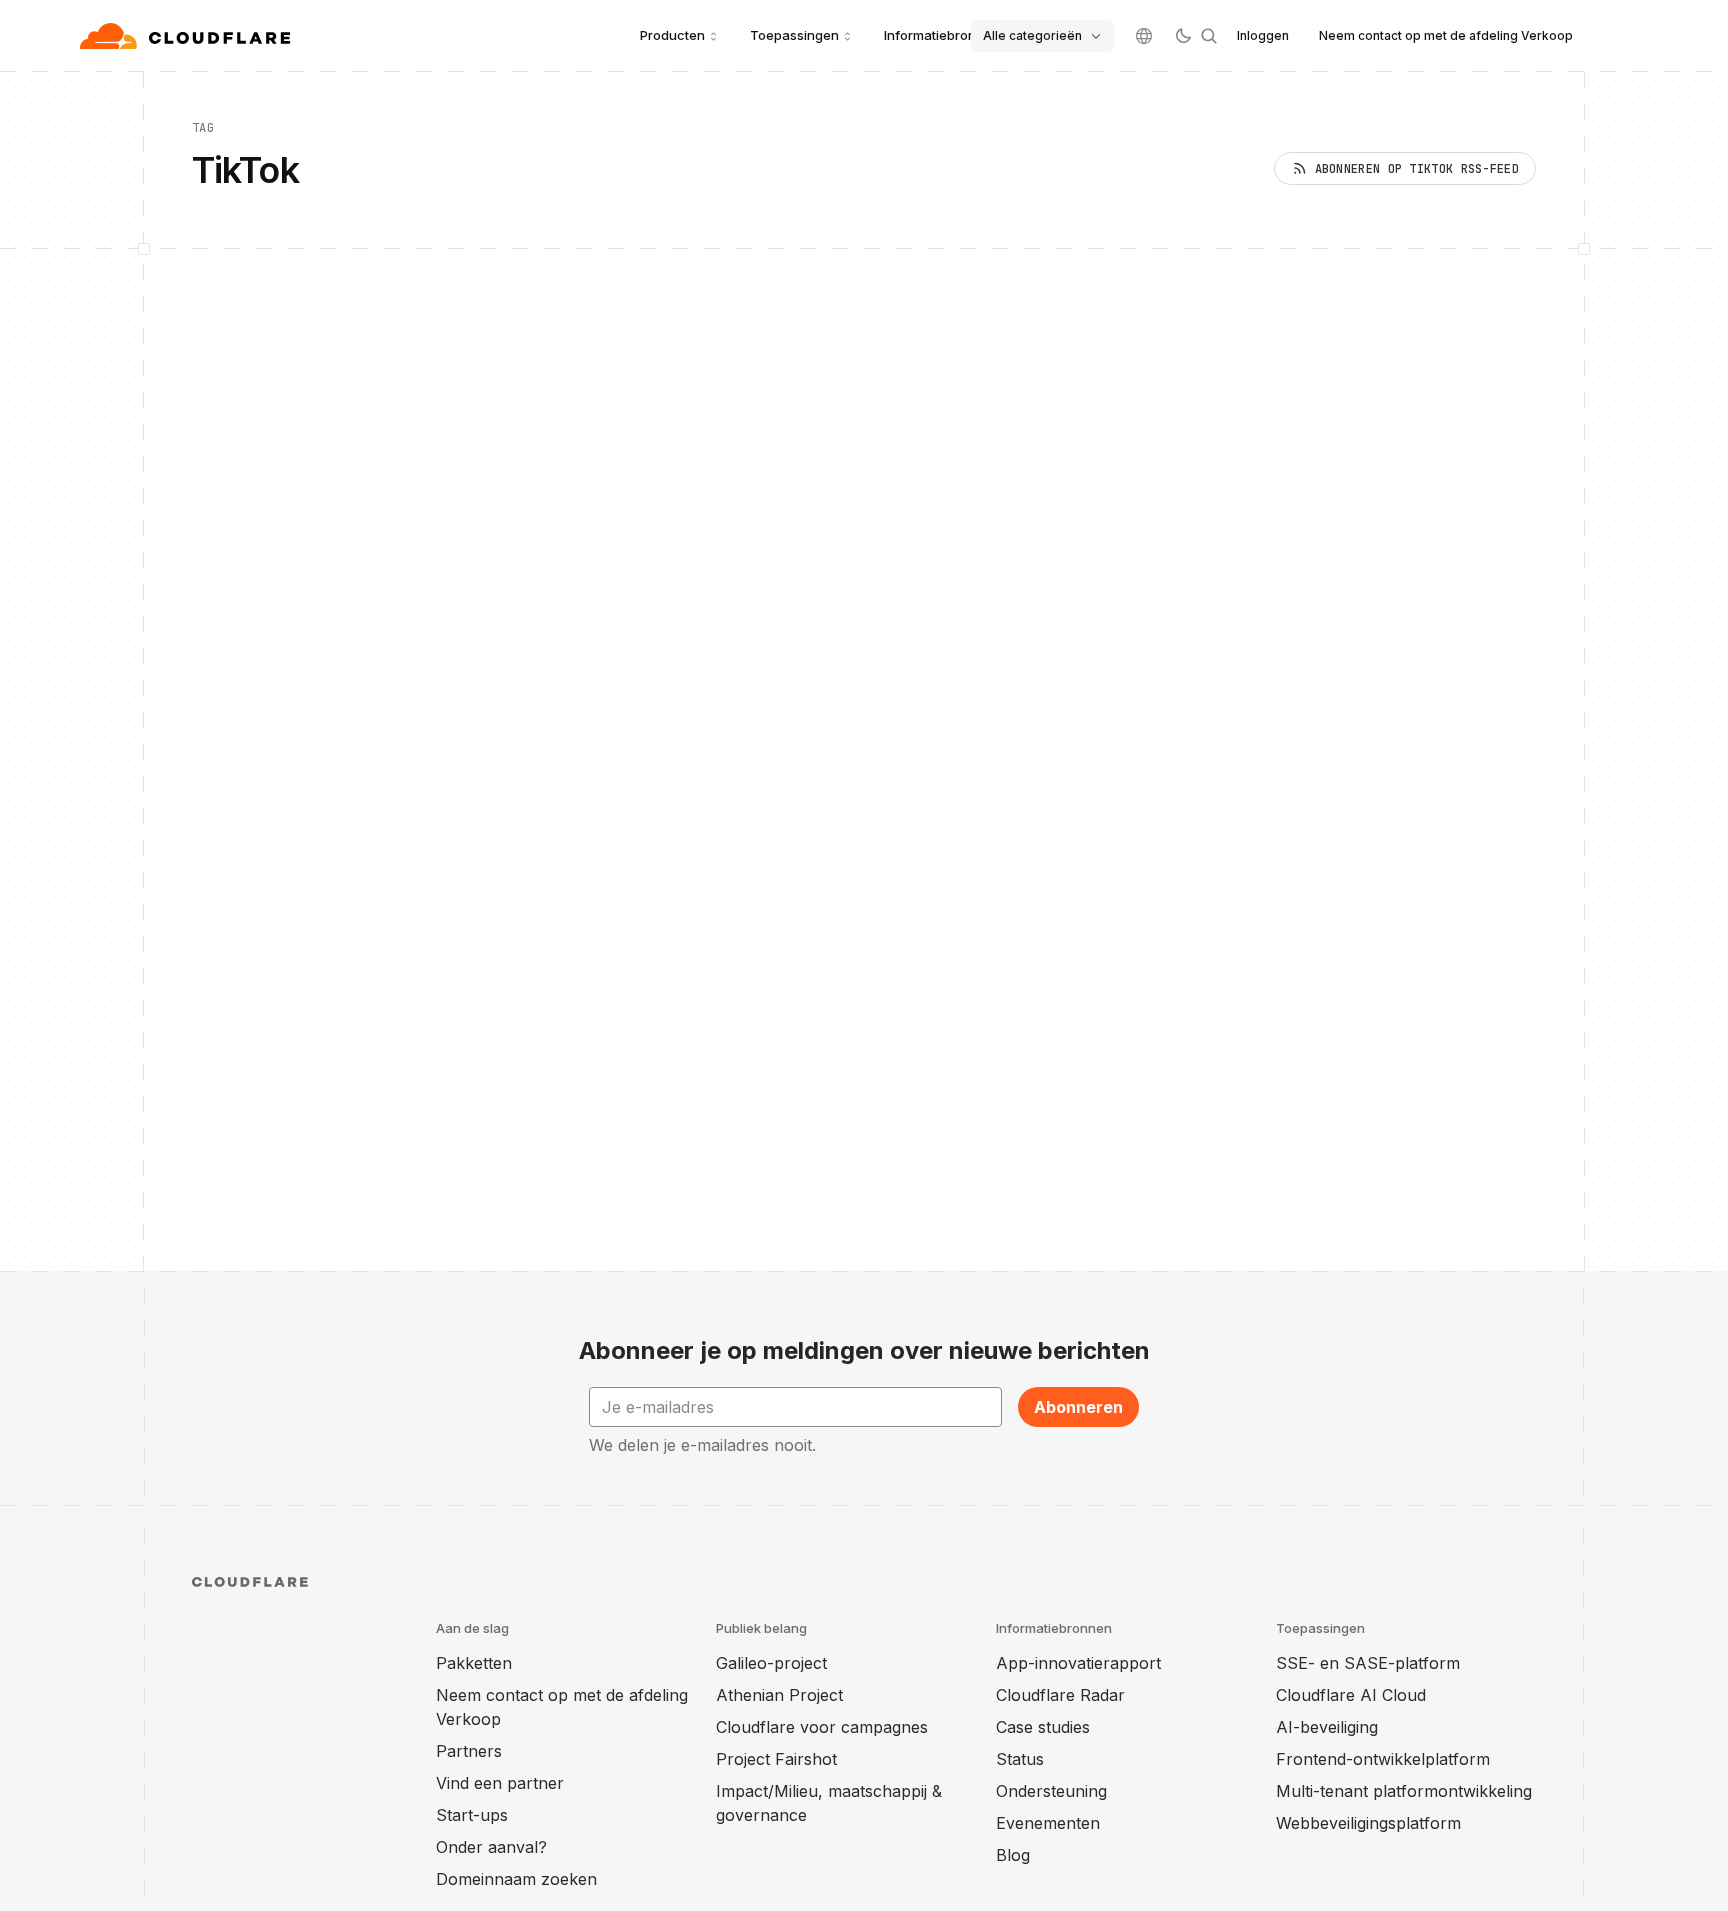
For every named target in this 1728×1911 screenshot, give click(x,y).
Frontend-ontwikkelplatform (1383, 1759)
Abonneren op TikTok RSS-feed (1417, 169)
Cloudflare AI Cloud (1351, 1695)
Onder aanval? (491, 1847)
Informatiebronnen (942, 35)
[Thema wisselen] (1183, 36)
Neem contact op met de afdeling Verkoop (1446, 35)
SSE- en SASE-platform (1368, 1663)
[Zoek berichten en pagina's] (1209, 36)
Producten (672, 35)
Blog (1013, 1855)
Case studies (1043, 1727)
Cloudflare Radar (1060, 1695)
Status (1020, 1759)
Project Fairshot (776, 1759)
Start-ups (472, 1815)
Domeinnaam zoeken (516, 1879)
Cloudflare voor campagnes (822, 1727)
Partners (469, 1751)
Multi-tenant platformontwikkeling (1404, 1791)
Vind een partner (500, 1783)
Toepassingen (794, 35)
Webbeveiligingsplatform (1368, 1823)
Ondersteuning (1051, 1791)
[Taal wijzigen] (1144, 36)
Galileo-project (771, 1663)
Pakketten (474, 1663)
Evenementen (1048, 1823)
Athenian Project (779, 1695)
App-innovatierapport (1078, 1663)
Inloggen (1263, 35)
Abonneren (1078, 1407)
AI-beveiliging (1327, 1727)
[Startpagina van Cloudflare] (187, 36)
